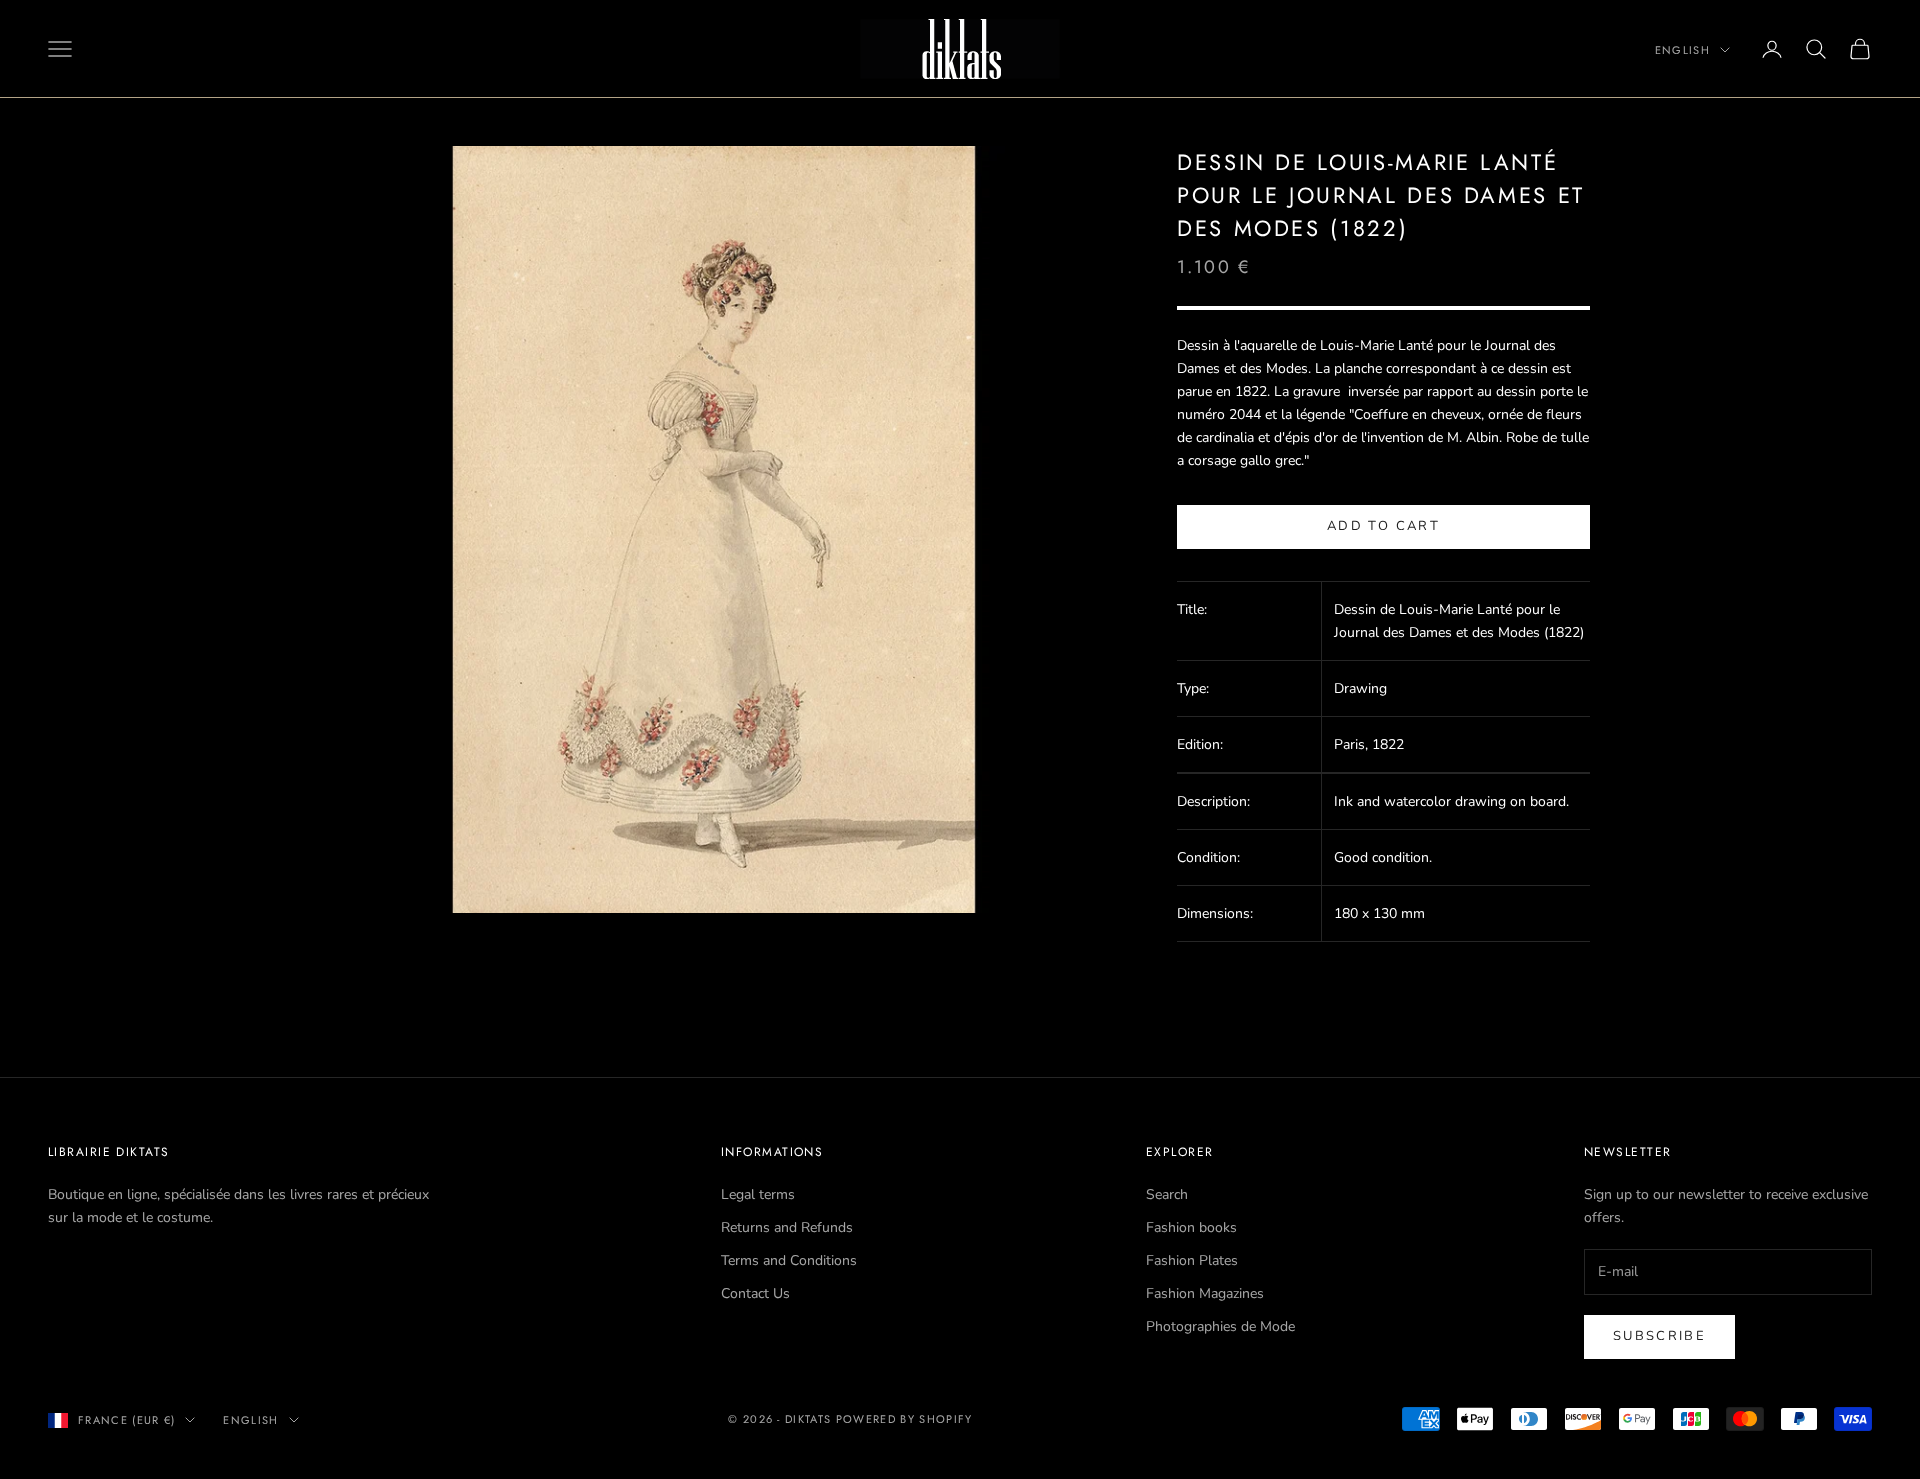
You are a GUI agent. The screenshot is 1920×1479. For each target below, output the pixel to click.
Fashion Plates (1192, 1260)
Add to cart (1383, 526)
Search (1167, 1194)
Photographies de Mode (1220, 1326)
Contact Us (755, 1293)
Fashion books (1191, 1227)
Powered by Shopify (904, 1419)
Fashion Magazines (1205, 1293)
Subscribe (1659, 1336)
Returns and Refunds (787, 1227)
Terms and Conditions (789, 1260)
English (1682, 50)
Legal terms (758, 1194)
